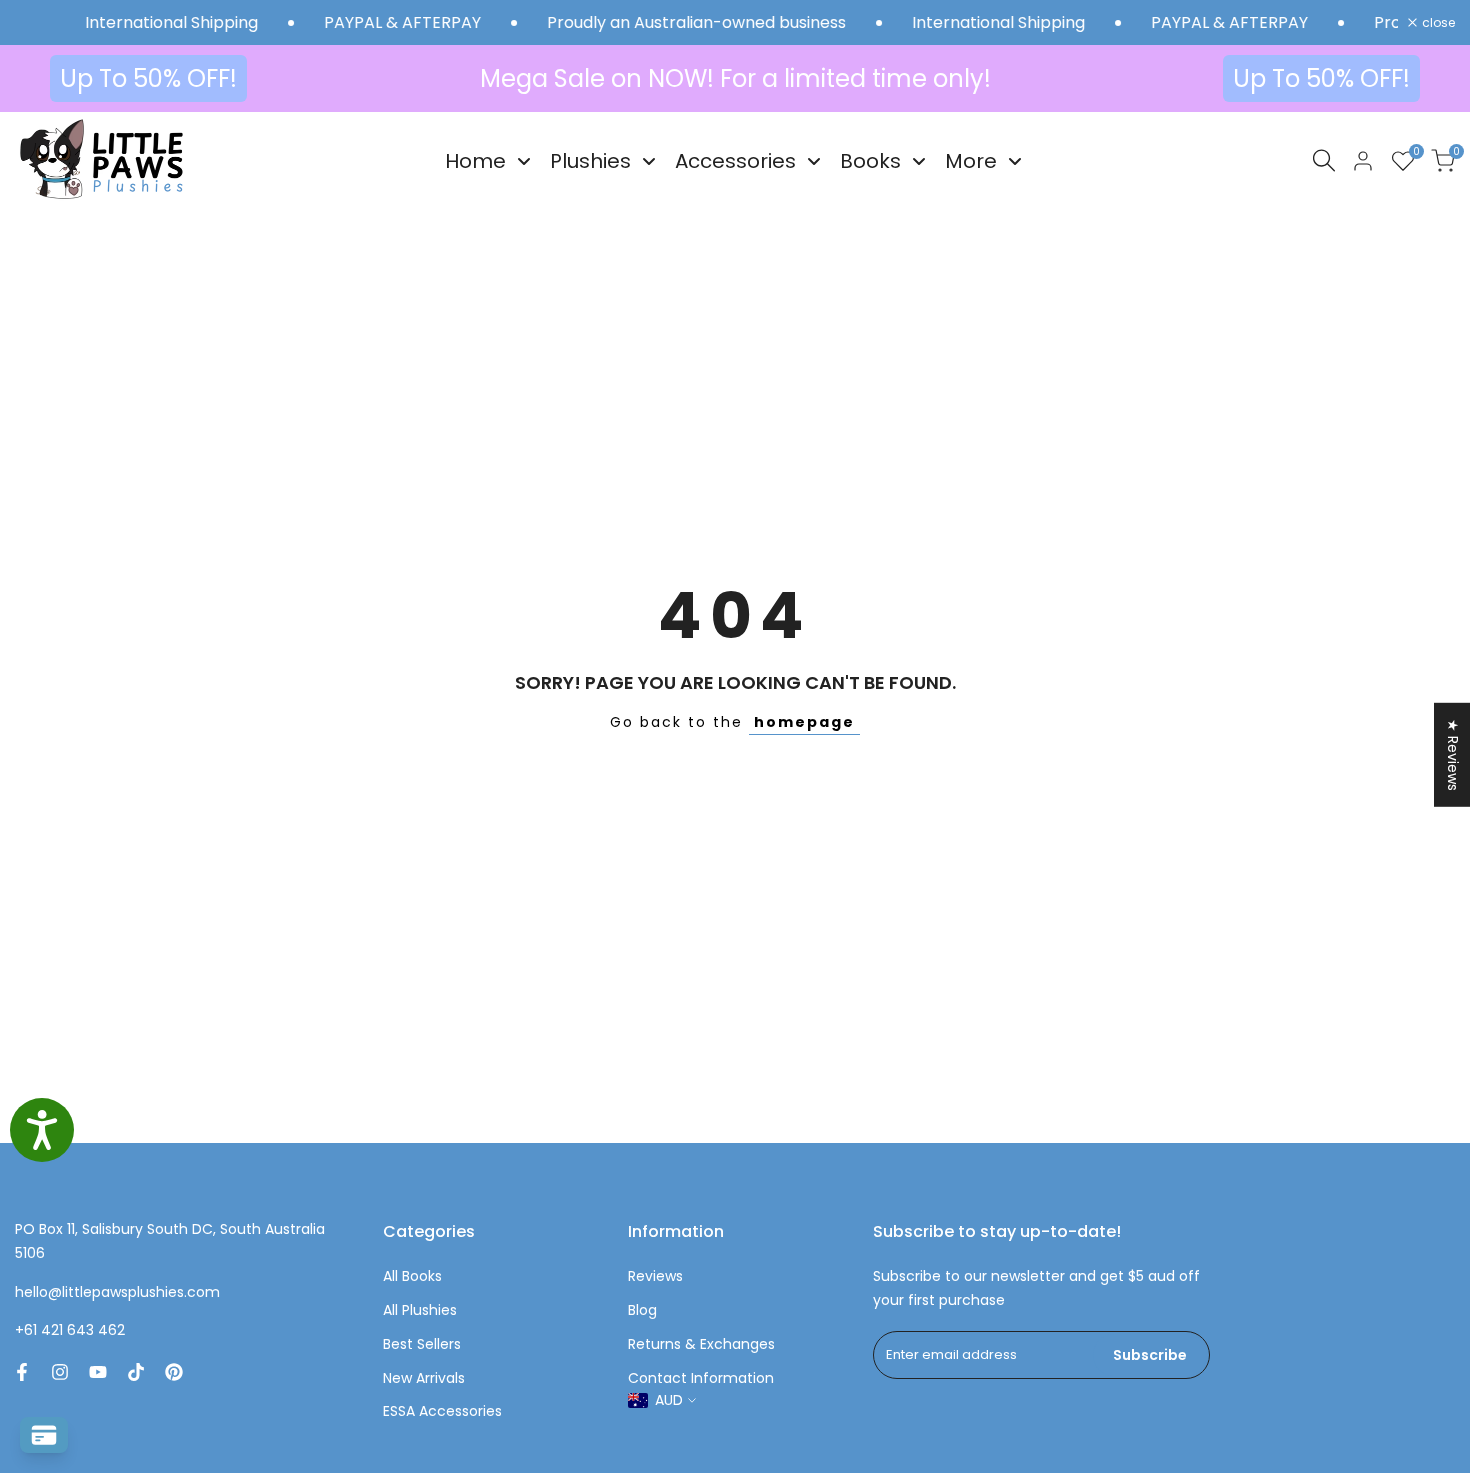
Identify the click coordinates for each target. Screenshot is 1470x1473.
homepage (804, 722)
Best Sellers (422, 1344)
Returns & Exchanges (701, 1344)
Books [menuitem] (870, 161)
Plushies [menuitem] (590, 161)
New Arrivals (424, 1378)
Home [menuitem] (475, 161)
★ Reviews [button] (1453, 754)
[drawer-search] (1324, 160)
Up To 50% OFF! (148, 78)
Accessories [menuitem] (735, 161)
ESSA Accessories (442, 1411)
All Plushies (420, 1310)
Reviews (655, 1276)
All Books (412, 1276)
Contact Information (701, 1378)
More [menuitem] (971, 161)
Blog (642, 1310)
